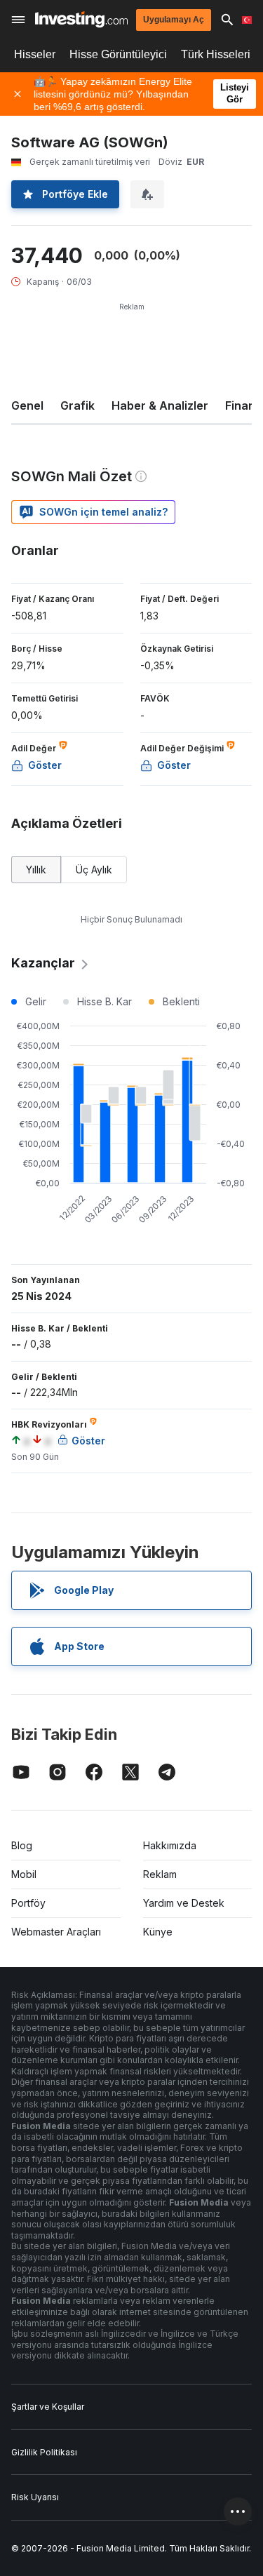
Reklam (160, 1874)
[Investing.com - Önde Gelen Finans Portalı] (81, 19)
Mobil (24, 1874)
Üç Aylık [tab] (94, 870)
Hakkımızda (170, 1845)
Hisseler (35, 54)
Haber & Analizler (160, 405)
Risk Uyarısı (35, 2497)
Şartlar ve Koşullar (48, 2407)
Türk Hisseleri (216, 54)
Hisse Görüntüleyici (118, 54)
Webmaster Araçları (56, 1932)
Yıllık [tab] (36, 870)
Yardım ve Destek (184, 1903)
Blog (22, 1845)
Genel (27, 405)
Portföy (28, 1903)
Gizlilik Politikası (44, 2452)
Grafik (77, 405)
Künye (158, 1932)
